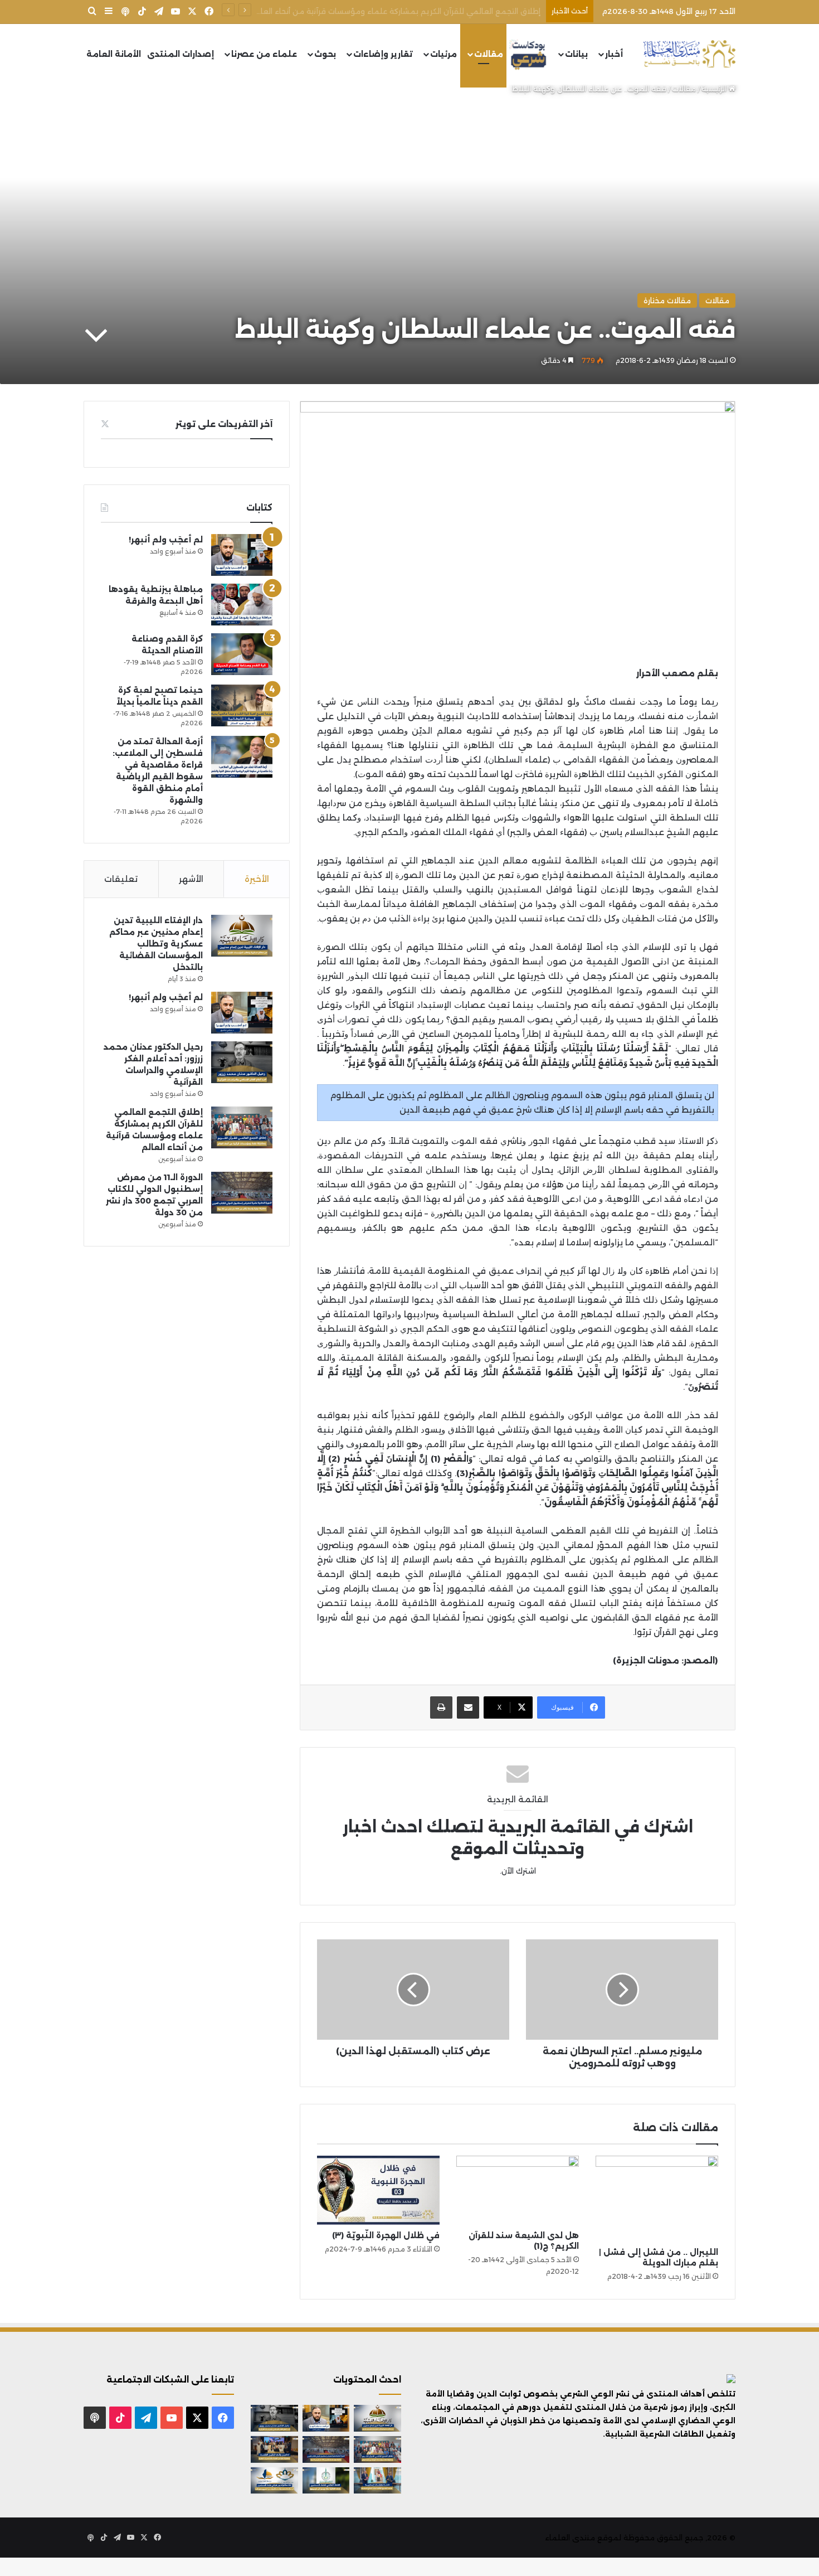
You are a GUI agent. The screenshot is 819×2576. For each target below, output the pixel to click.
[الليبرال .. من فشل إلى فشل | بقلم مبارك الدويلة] (657, 2199)
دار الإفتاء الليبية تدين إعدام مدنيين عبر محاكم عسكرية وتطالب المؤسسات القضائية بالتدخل (156, 944)
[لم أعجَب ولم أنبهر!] (242, 555)
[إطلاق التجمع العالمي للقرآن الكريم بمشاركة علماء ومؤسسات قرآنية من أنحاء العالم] (242, 1127)
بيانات (576, 54)
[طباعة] (441, 1707)
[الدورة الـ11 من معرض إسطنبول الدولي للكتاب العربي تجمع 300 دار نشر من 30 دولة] (242, 1193)
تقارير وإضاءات (383, 54)
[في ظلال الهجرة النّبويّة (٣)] (378, 2190)
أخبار (614, 54)
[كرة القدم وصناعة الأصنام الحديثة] (242, 654)
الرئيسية (715, 89)
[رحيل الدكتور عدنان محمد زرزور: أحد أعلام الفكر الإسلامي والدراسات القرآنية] (242, 1062)
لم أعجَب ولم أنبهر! (166, 540)
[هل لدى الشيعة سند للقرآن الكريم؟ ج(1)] (518, 2190)
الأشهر (191, 879)
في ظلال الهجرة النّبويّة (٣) (386, 2235)
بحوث (325, 54)
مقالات (489, 54)
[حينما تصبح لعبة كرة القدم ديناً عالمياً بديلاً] (242, 705)
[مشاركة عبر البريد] (468, 1707)
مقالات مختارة (667, 300)
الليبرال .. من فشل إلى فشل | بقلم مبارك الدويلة (659, 2257)
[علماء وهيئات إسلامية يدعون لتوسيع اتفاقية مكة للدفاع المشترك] (377, 2481)
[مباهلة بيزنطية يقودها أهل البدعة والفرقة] (242, 605)
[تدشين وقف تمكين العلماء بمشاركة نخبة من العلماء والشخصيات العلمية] (274, 2449)
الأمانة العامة (114, 54)
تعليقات (121, 879)
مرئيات (443, 54)
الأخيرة (257, 879)
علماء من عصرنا (264, 54)
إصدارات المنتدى (181, 54)
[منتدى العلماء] (689, 54)
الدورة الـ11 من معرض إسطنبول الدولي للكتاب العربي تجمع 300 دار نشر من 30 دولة (398, 11)
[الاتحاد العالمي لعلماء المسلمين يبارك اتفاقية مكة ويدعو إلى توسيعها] (326, 2481)
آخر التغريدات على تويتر (224, 424)
